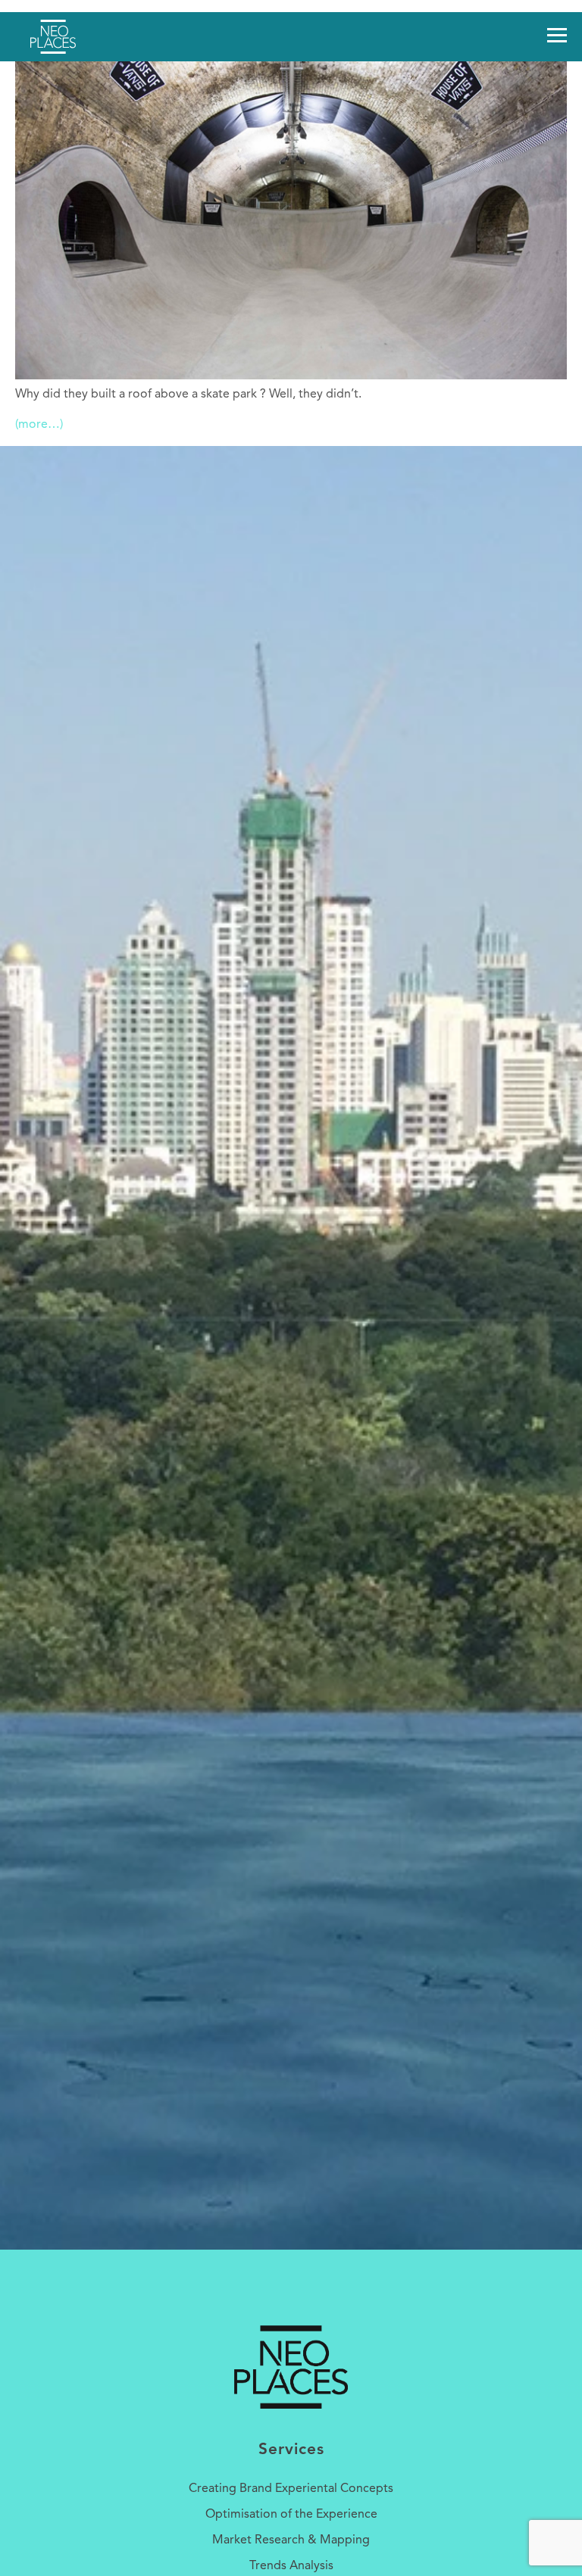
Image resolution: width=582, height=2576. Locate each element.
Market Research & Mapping (291, 2540)
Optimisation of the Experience (291, 2515)
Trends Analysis (291, 2566)
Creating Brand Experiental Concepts (291, 2489)
